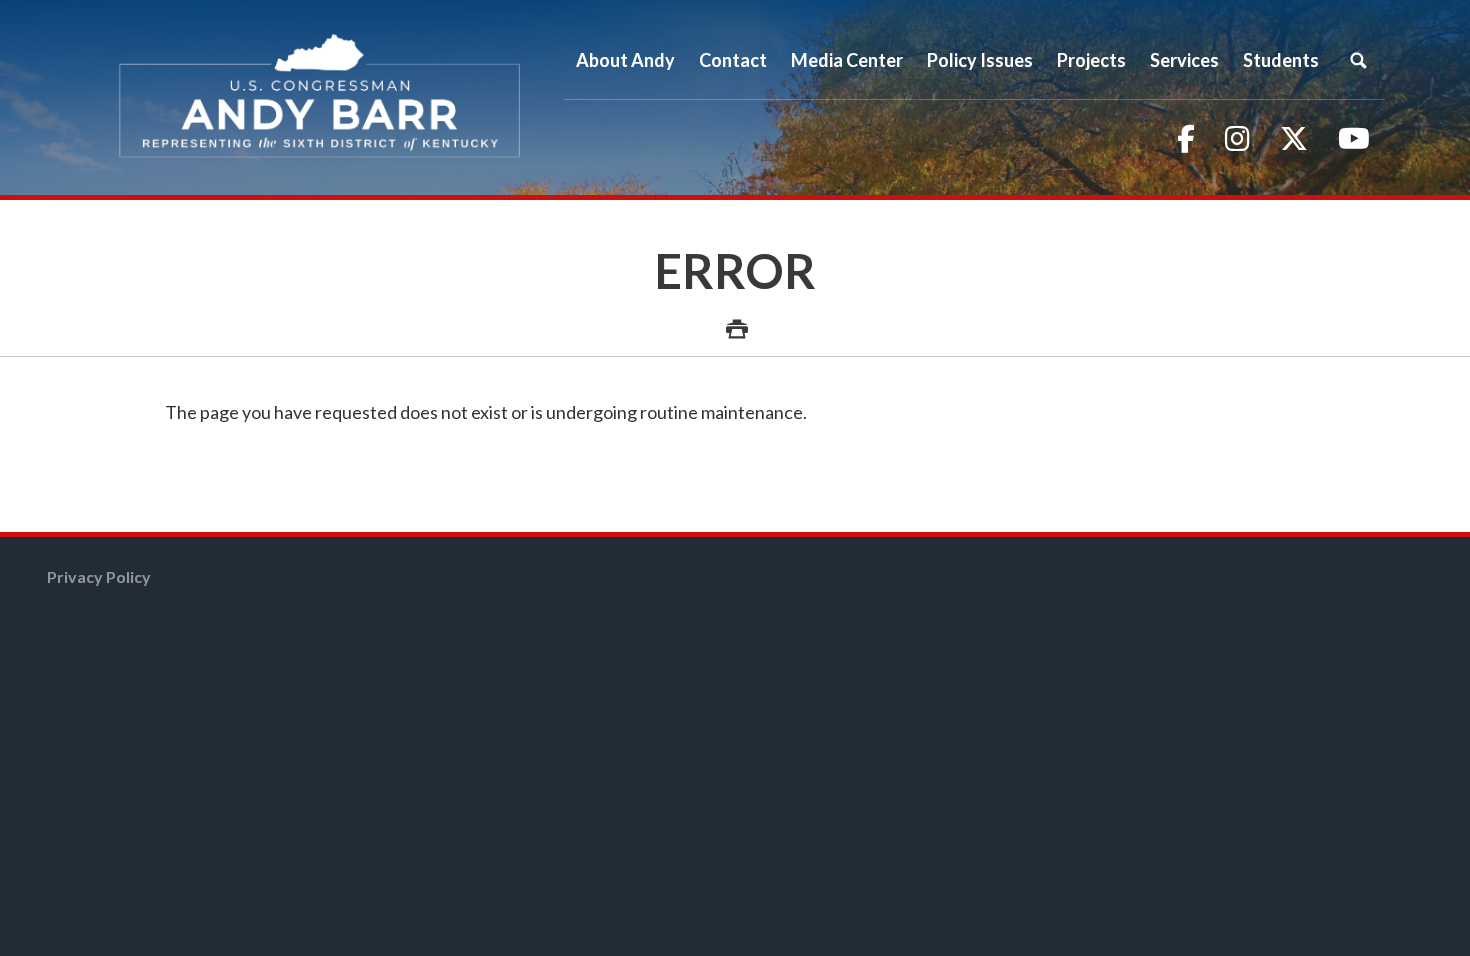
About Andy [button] (625, 60)
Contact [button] (733, 60)
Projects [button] (1091, 60)
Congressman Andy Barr (320, 97)
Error (735, 270)
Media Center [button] (847, 60)
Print (735, 318)
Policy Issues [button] (980, 60)
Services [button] (1184, 60)
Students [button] (1281, 60)
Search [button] (1358, 60)
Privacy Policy (99, 576)
